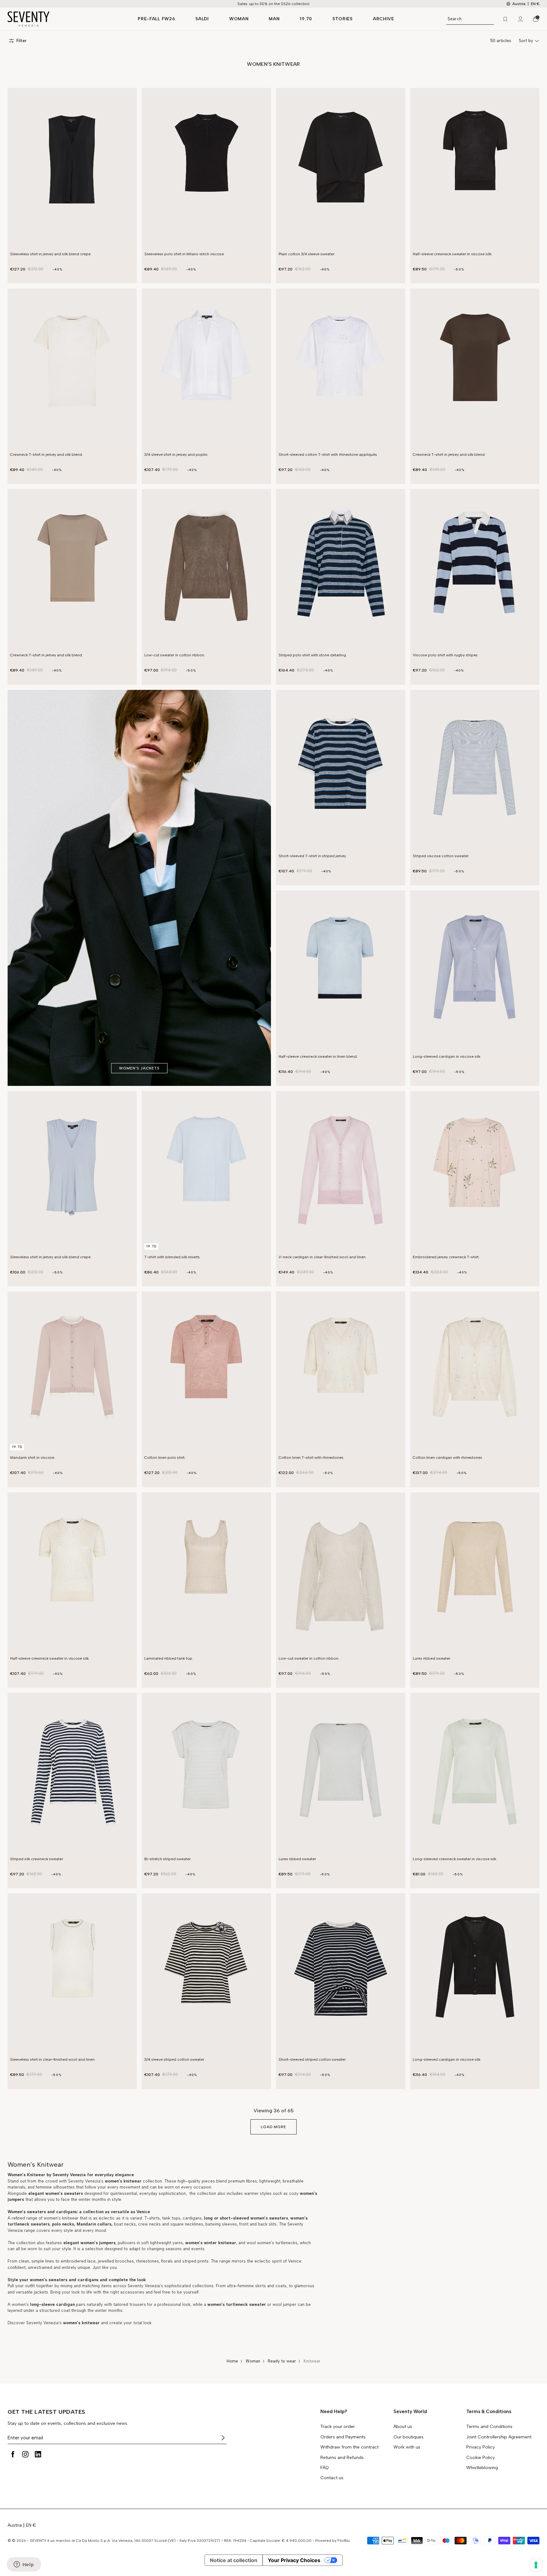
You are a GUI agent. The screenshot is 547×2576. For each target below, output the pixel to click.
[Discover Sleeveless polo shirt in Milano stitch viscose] (206, 169)
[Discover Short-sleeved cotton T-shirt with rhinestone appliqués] (341, 369)
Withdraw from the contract (349, 2447)
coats (281, 2286)
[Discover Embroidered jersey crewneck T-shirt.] (475, 1172)
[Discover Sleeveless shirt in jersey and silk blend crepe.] (72, 169)
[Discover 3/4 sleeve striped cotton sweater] (206, 1974)
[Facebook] (13, 2454)
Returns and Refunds (342, 2458)
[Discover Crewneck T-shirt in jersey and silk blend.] (72, 369)
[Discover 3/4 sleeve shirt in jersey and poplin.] (206, 369)
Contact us (332, 2478)
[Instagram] (25, 2454)
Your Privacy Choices (294, 2560)
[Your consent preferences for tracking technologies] (536, 2565)
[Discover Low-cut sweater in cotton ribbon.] (206, 570)
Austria (15, 2525)
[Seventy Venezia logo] (66, 19)
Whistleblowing (482, 2468)
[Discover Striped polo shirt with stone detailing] (341, 570)
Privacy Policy (481, 2447)
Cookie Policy (481, 2458)
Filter (22, 41)
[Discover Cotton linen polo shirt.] (206, 1372)
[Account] (520, 19)
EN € (535, 4)
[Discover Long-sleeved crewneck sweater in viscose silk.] (475, 1774)
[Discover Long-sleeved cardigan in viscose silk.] (475, 971)
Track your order (338, 2427)
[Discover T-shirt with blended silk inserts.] (206, 1172)
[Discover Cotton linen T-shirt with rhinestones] (341, 1372)
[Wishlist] (505, 19)
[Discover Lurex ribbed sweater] (475, 1573)
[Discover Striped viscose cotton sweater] (475, 771)
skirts (261, 2286)
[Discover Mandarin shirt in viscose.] (72, 1372)
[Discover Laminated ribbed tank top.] (206, 1573)
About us (403, 2427)
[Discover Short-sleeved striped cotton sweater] (341, 1974)
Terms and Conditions (489, 2427)
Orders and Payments (343, 2437)
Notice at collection (234, 2560)
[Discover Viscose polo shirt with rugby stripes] (475, 570)
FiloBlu (344, 2541)
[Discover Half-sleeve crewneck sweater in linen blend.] (341, 971)
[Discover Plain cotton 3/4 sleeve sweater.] (341, 169)
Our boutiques (409, 2437)
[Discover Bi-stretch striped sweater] (206, 1774)
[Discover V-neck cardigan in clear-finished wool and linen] (341, 1172)
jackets (41, 2292)
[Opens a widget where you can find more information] (24, 2565)
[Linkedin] (38, 2454)
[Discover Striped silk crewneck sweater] (72, 1774)
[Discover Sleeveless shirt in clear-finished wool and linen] (72, 1974)
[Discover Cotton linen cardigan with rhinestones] (475, 1372)
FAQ (325, 2468)
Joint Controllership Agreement (499, 2437)
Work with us (407, 2447)
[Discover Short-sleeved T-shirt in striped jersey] (341, 771)
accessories (132, 2292)
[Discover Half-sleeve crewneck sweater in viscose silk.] (475, 169)
